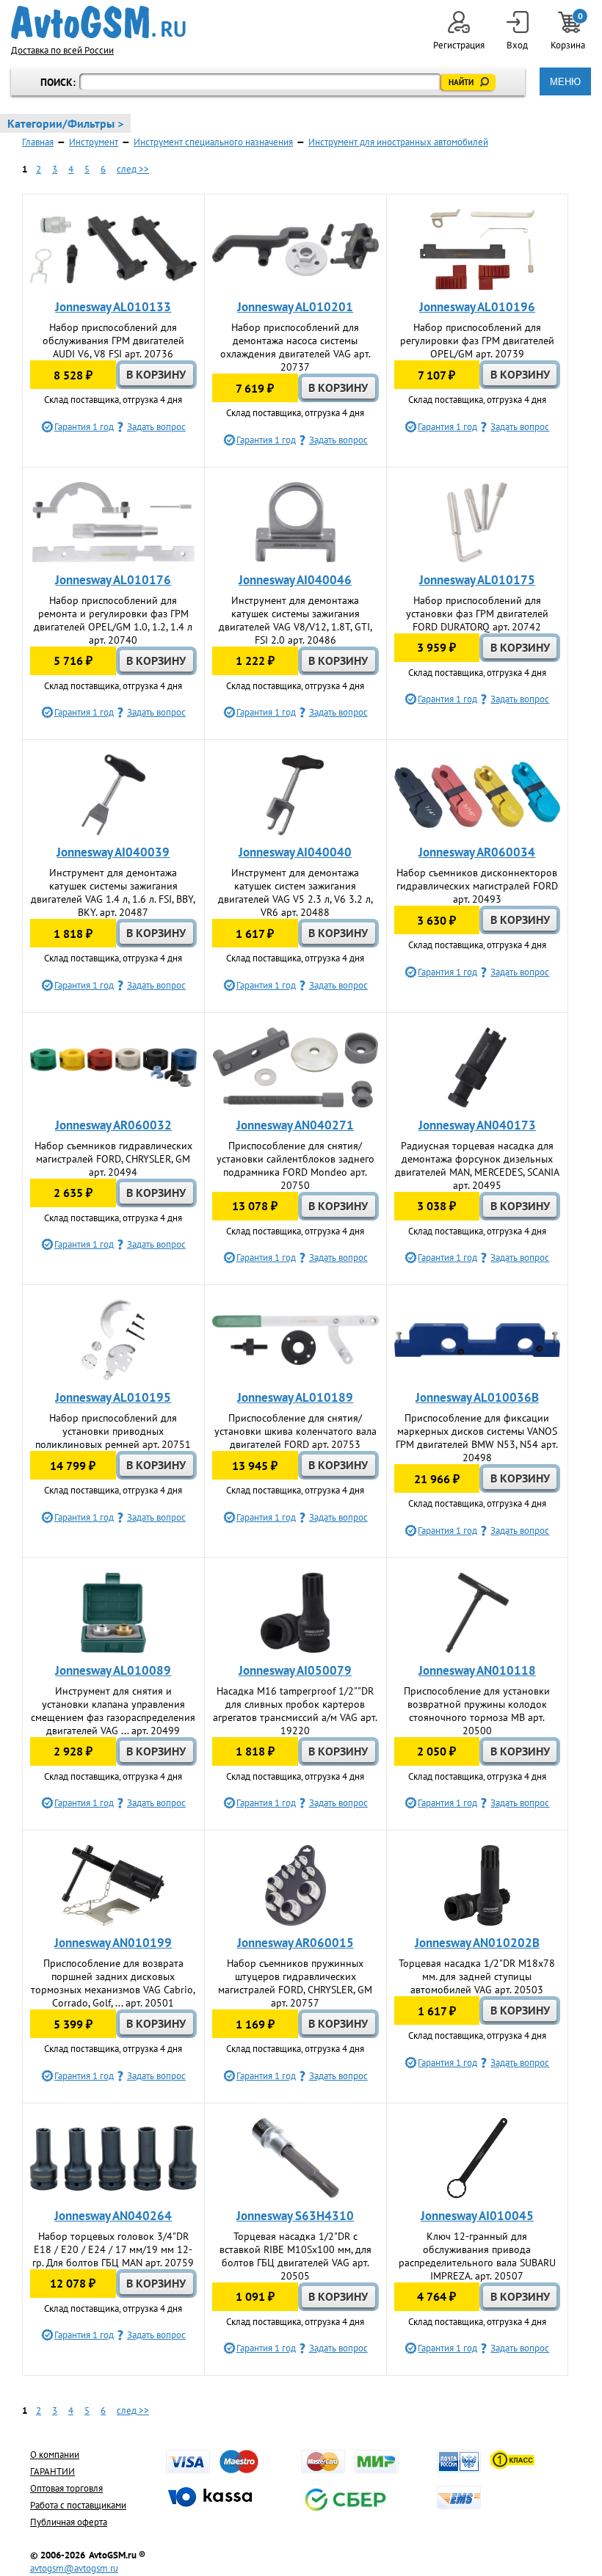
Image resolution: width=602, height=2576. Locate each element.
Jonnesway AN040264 (113, 2216)
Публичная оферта (69, 2522)
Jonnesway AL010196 (477, 307)
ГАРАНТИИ (52, 2471)
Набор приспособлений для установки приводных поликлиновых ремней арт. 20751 (113, 1431)
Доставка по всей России (62, 50)
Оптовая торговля (66, 2488)
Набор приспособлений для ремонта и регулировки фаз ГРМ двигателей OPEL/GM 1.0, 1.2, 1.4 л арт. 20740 (113, 620)
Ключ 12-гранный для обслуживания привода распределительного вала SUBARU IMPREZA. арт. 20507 (477, 2256)
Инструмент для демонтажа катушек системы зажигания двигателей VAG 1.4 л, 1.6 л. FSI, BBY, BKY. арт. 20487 (113, 892)
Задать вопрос (156, 427)
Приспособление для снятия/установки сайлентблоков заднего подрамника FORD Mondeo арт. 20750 (295, 1165)
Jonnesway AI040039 (113, 852)
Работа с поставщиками (78, 2505)
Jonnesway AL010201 (295, 307)
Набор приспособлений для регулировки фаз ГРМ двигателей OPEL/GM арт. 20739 (477, 341)
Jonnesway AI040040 (295, 852)
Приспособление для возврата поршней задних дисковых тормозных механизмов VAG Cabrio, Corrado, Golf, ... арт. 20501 (113, 1983)
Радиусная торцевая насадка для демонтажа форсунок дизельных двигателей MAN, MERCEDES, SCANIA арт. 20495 (477, 1165)
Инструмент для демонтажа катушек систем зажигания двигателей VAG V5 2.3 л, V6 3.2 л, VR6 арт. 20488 (295, 892)
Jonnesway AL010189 (295, 1397)
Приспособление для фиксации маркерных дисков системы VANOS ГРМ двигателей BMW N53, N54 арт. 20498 (477, 1438)
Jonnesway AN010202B (477, 1943)
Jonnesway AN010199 (113, 1943)
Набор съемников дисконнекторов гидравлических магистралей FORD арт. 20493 (477, 886)
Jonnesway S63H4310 (295, 2216)
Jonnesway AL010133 (113, 307)
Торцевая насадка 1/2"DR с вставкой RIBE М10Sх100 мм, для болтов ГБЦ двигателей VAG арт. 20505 (295, 2256)
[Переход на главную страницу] (98, 22)
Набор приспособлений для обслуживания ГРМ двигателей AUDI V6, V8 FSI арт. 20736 (113, 341)
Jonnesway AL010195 (113, 1397)
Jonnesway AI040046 (295, 580)
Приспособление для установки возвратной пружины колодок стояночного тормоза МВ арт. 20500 (477, 1711)
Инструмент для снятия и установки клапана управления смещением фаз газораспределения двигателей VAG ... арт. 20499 (113, 1711)
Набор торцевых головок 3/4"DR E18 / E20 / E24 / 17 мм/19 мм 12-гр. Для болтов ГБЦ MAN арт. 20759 (113, 2249)
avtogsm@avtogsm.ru (74, 2568)
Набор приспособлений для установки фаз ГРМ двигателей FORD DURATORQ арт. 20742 (477, 614)
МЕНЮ (565, 82)
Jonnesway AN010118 (477, 1670)
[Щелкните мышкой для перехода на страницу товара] (113, 250)
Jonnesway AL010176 (113, 580)
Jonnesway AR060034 (477, 852)
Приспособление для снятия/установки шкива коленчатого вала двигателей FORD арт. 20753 (295, 1431)
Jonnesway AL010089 (113, 1670)
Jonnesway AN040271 (295, 1125)
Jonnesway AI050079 (295, 1670)
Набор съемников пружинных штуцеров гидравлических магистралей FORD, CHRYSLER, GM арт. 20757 (295, 1983)
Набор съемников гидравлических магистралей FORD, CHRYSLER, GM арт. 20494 (113, 1159)
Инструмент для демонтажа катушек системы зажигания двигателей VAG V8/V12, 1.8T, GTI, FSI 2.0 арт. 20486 (295, 620)
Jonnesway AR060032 (113, 1125)
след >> (133, 169)
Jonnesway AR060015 (295, 1943)
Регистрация (459, 45)
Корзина (569, 31)
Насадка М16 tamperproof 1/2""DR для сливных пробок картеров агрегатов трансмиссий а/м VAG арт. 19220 (295, 1711)
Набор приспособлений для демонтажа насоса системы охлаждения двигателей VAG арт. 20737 (295, 347)
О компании (55, 2455)
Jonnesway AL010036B (477, 1397)
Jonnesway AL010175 (477, 580)
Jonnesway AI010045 (477, 2216)
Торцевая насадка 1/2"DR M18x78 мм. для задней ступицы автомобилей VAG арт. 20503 (477, 1976)
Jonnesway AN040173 (477, 1125)
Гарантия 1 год (84, 427)
